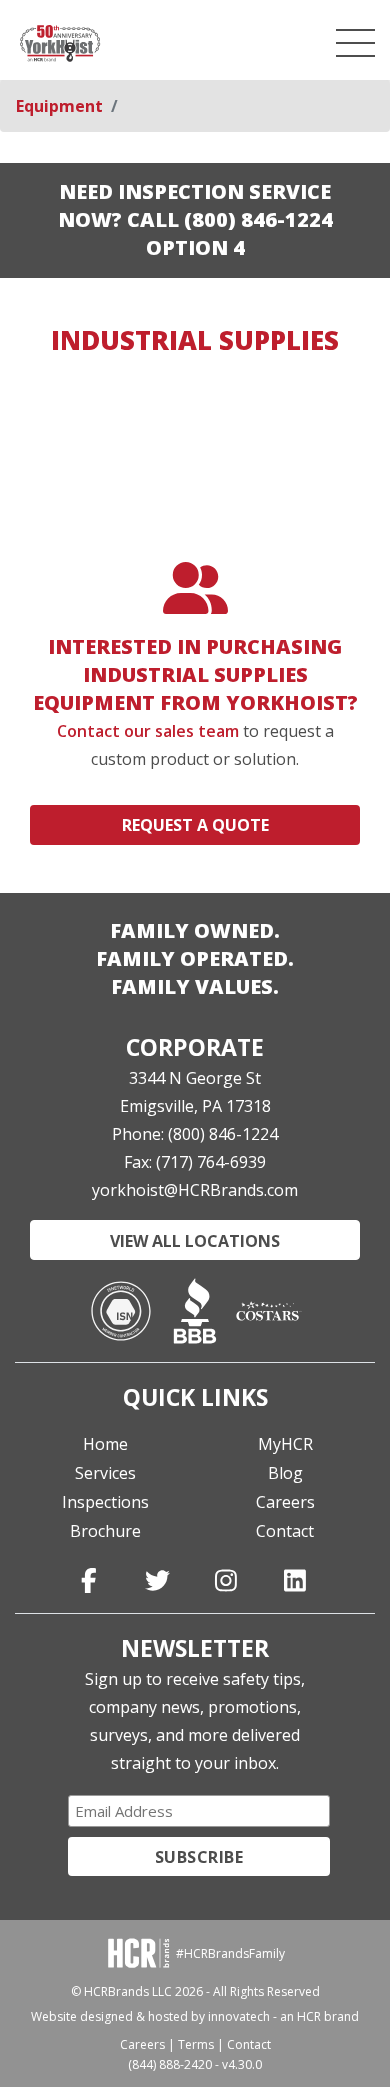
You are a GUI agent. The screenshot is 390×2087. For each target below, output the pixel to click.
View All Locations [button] (195, 1241)
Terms (196, 2044)
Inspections (105, 1502)
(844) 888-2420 (170, 2064)
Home (105, 1444)
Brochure (105, 1531)
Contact (285, 1531)
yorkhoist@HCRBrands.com (195, 1190)
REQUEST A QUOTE (195, 825)
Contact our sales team (148, 731)
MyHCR (285, 1444)
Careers (285, 1502)
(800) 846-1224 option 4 (239, 233)
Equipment (59, 106)
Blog (285, 1473)
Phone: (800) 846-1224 (195, 1134)
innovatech (239, 2016)
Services (105, 1473)
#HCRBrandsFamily (230, 1953)
